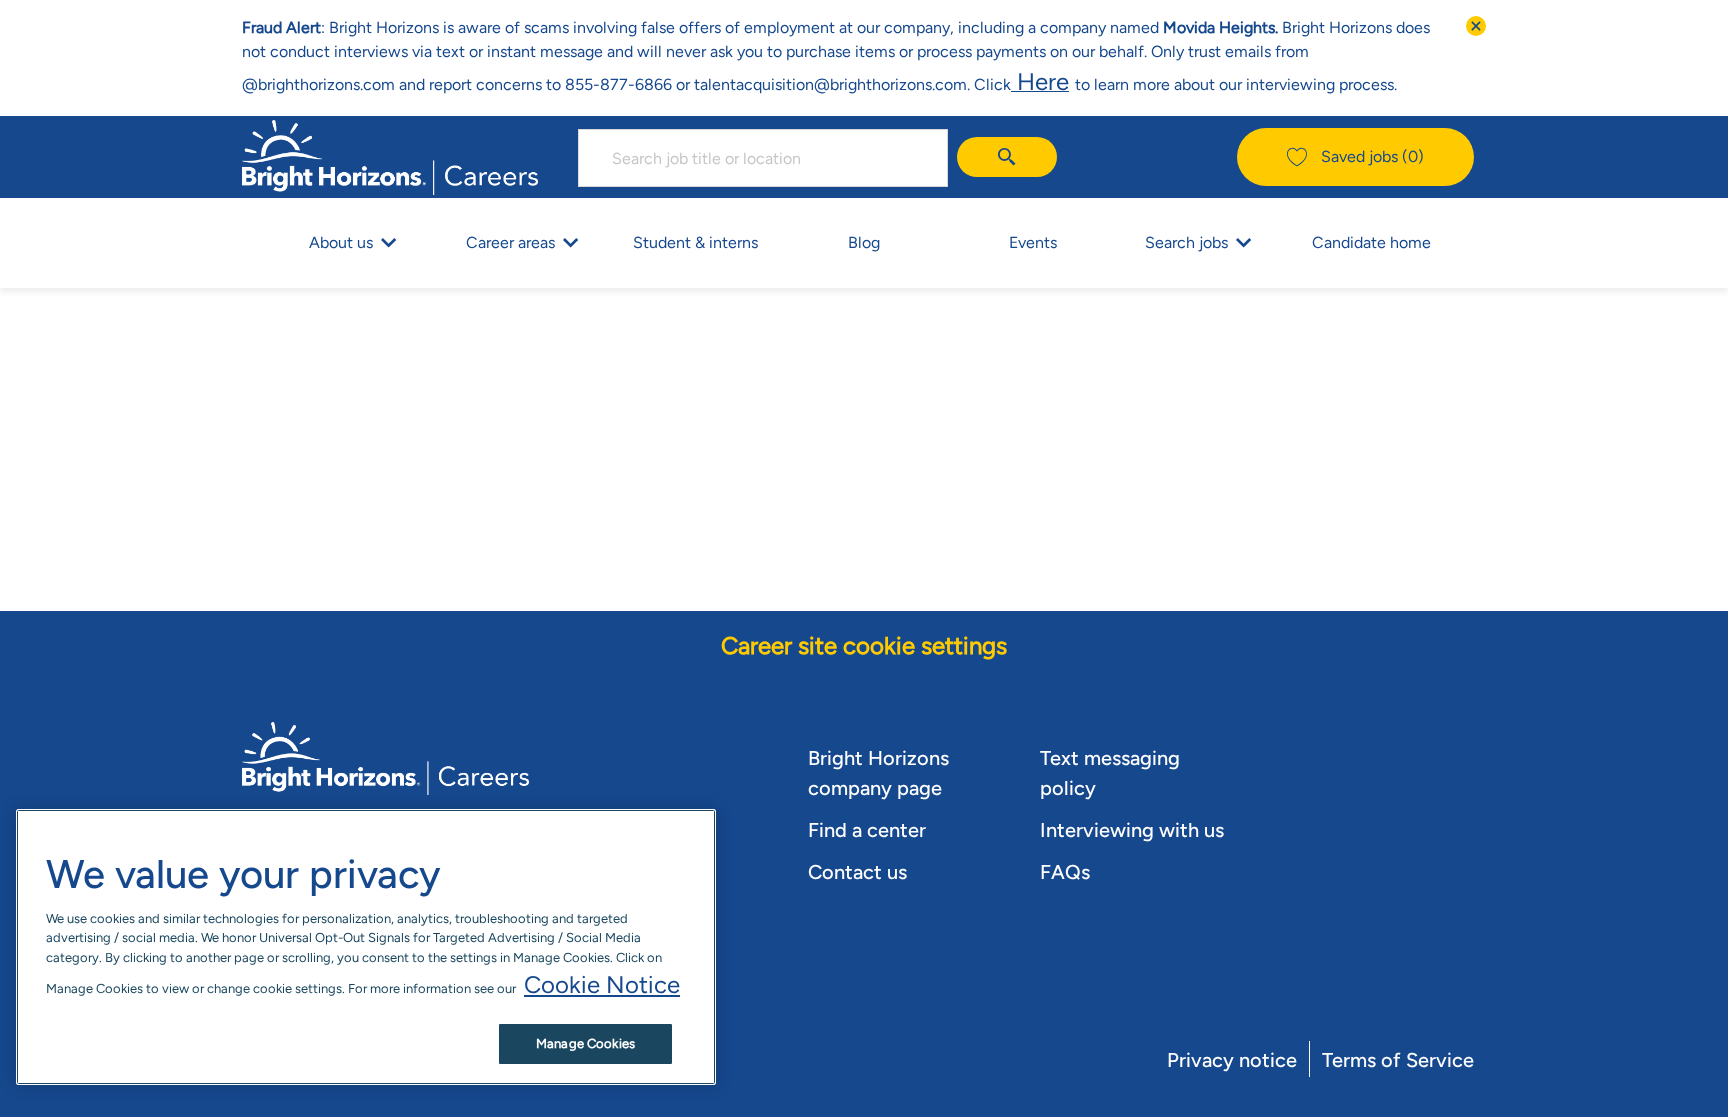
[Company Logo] (390, 154)
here (1040, 81)
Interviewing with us (1132, 830)
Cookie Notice (602, 984)
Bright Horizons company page (878, 773)
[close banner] (1476, 26)
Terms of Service (1398, 1060)
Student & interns (695, 242)
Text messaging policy (1110, 773)
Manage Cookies (585, 1043)
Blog (864, 242)
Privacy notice (1232, 1060)
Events (1033, 242)
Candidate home (1371, 242)
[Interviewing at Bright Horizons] (1072, 81)
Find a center (867, 830)
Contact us (857, 872)
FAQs (1065, 872)
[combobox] (763, 158)
